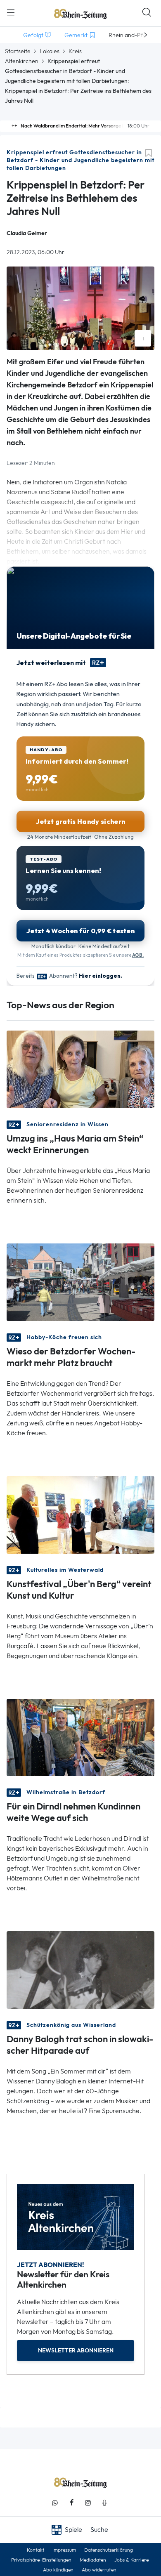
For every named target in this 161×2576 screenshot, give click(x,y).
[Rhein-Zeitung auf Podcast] (104, 2503)
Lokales (50, 51)
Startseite (18, 51)
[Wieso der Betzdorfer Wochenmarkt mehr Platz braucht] (80, 1281)
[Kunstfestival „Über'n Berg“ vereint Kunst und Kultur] (80, 1514)
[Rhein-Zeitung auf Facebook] (71, 2503)
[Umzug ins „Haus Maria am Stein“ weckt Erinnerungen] (80, 1068)
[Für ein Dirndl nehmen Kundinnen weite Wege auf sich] (80, 1737)
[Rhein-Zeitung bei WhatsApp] (55, 2503)
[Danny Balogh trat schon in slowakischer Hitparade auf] (80, 1969)
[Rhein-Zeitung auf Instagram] (88, 2503)
